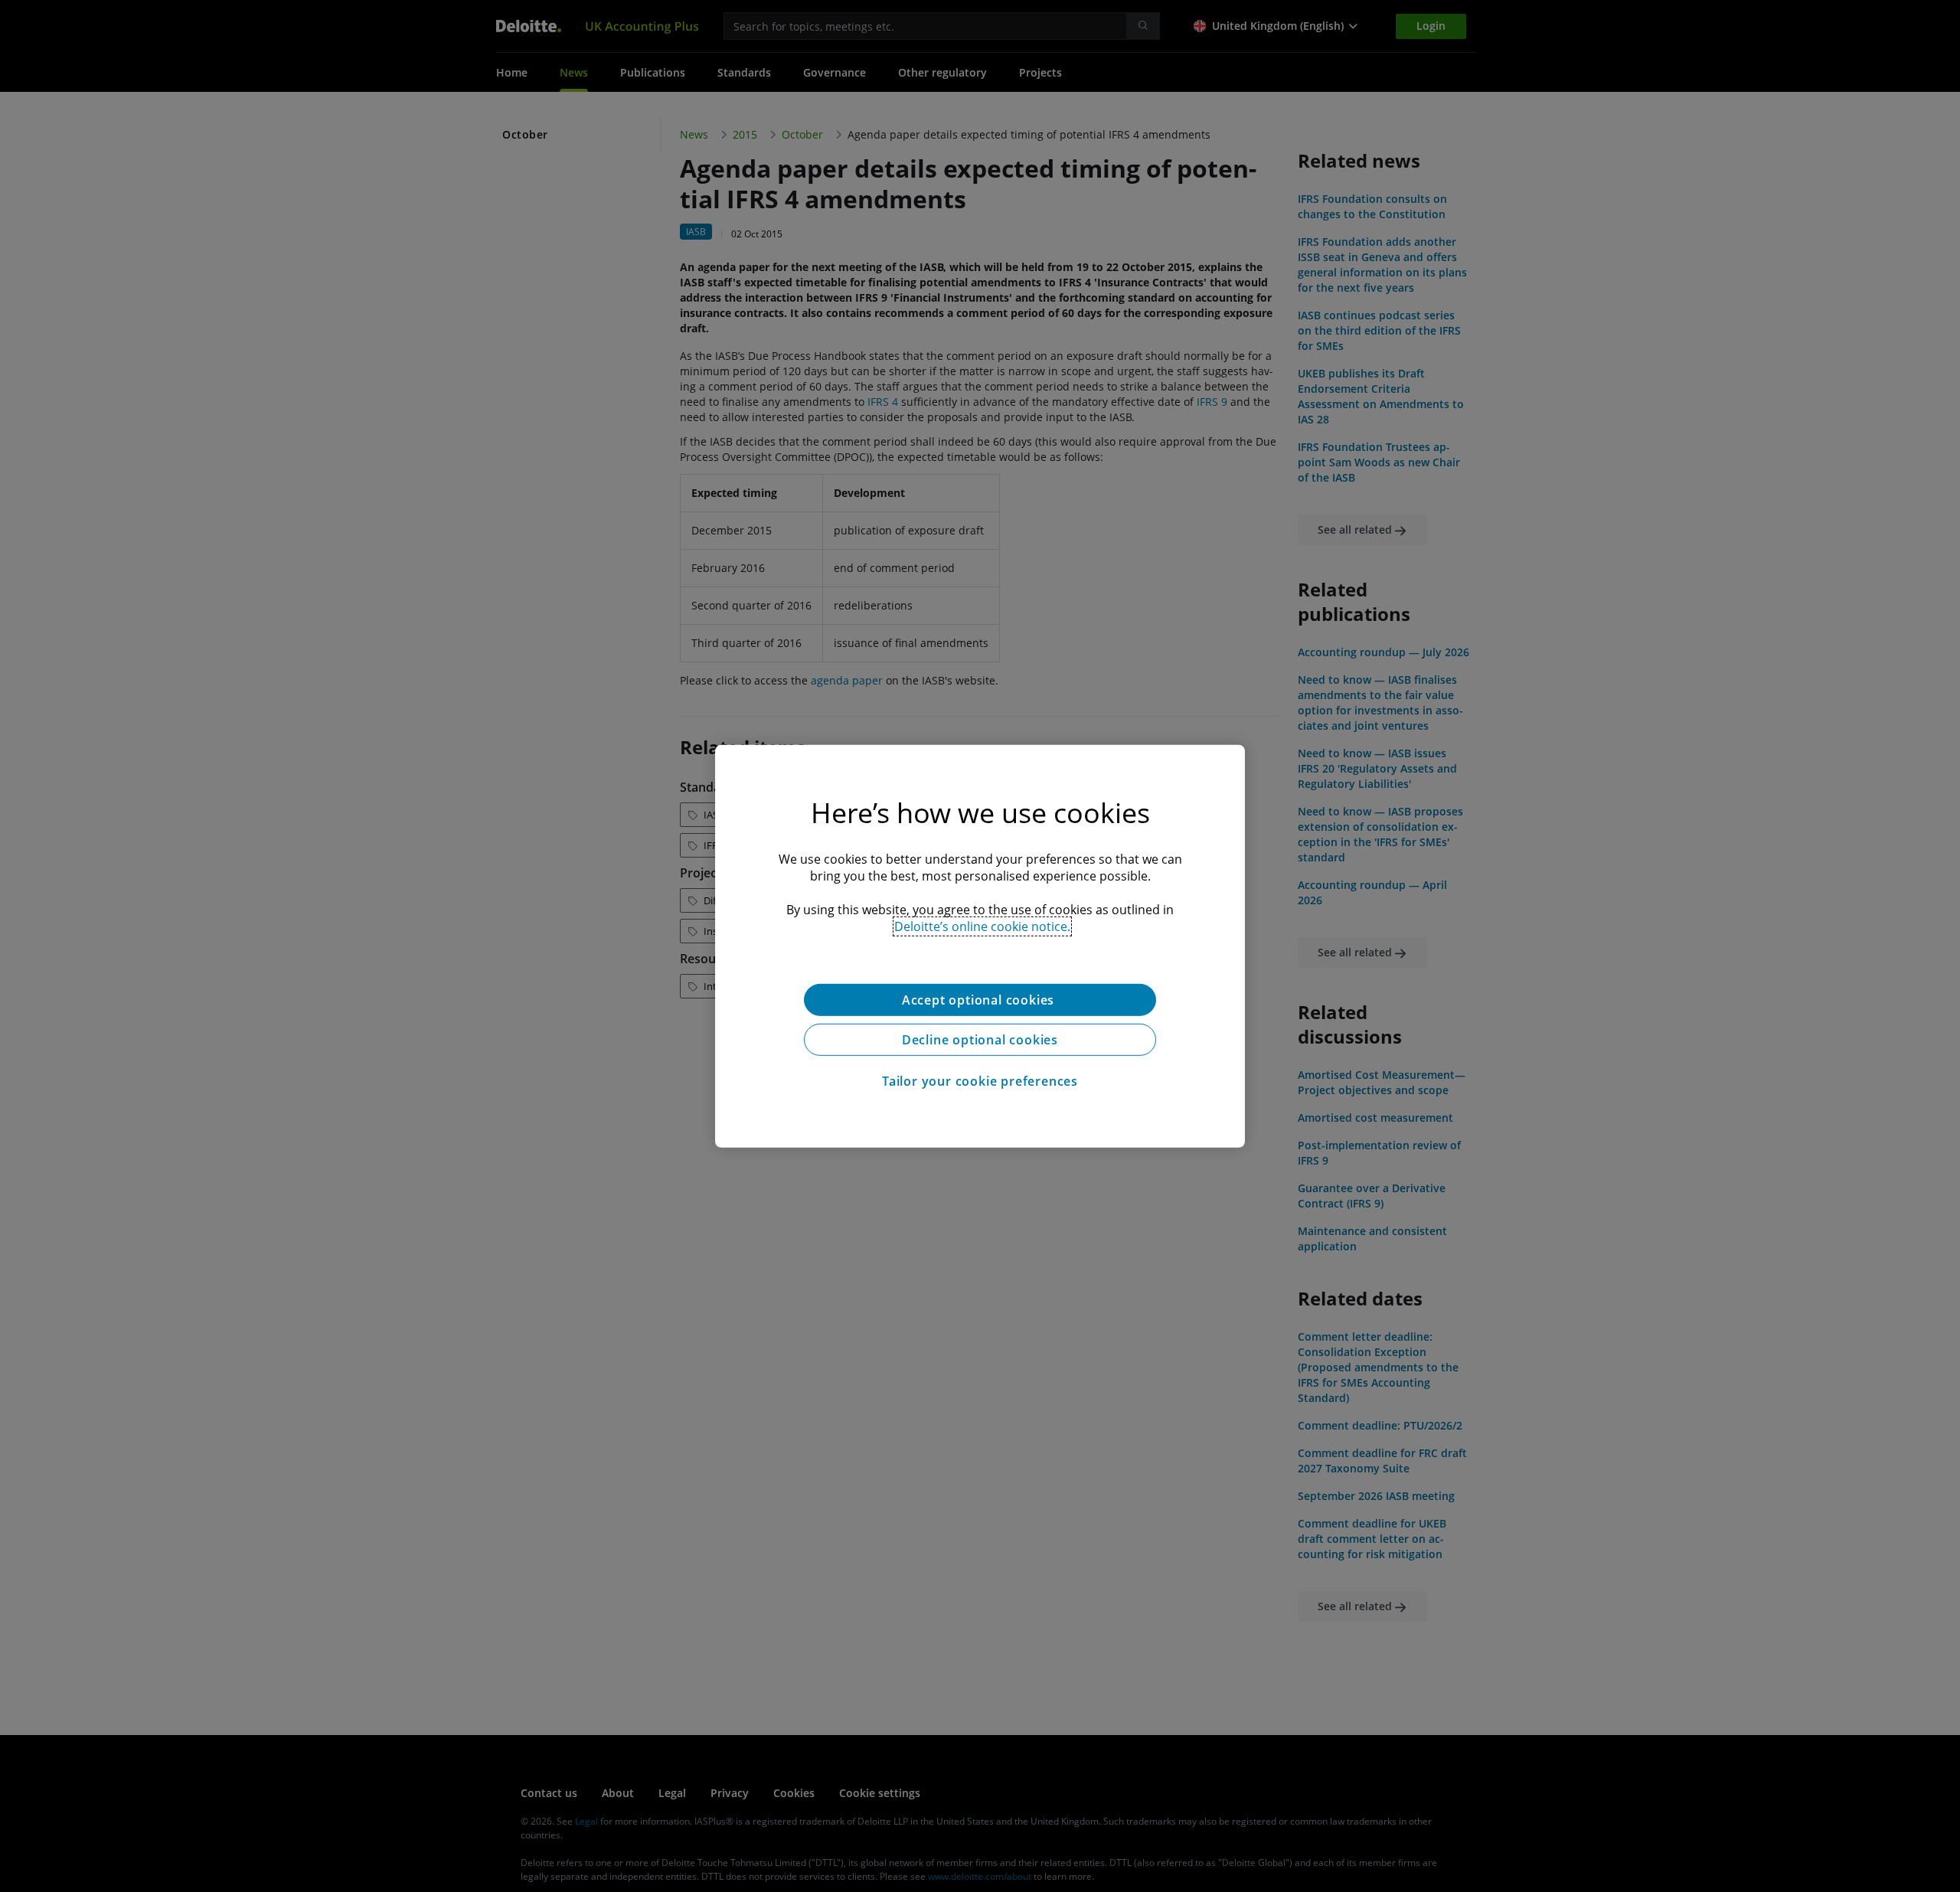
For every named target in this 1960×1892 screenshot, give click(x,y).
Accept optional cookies (980, 999)
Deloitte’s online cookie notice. (982, 926)
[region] (980, 946)
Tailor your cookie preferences (980, 1080)
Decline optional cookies (980, 1039)
